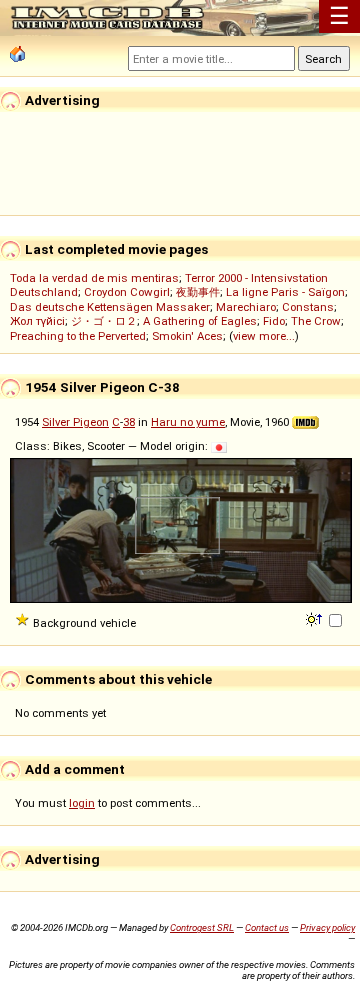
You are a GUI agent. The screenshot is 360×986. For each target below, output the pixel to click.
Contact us (267, 927)
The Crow (316, 321)
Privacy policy (327, 927)
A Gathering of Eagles (200, 321)
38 (129, 422)
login (82, 803)
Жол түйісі (37, 321)
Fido (274, 321)
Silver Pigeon (75, 422)
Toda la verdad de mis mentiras (94, 278)
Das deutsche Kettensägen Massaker (110, 307)
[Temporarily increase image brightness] (315, 618)
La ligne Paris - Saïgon (285, 292)
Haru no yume (188, 422)
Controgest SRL (202, 927)
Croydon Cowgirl (127, 292)
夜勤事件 (198, 292)
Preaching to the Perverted (78, 336)
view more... (264, 336)
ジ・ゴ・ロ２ (104, 321)
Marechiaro (246, 307)
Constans (308, 307)
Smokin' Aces (187, 336)
